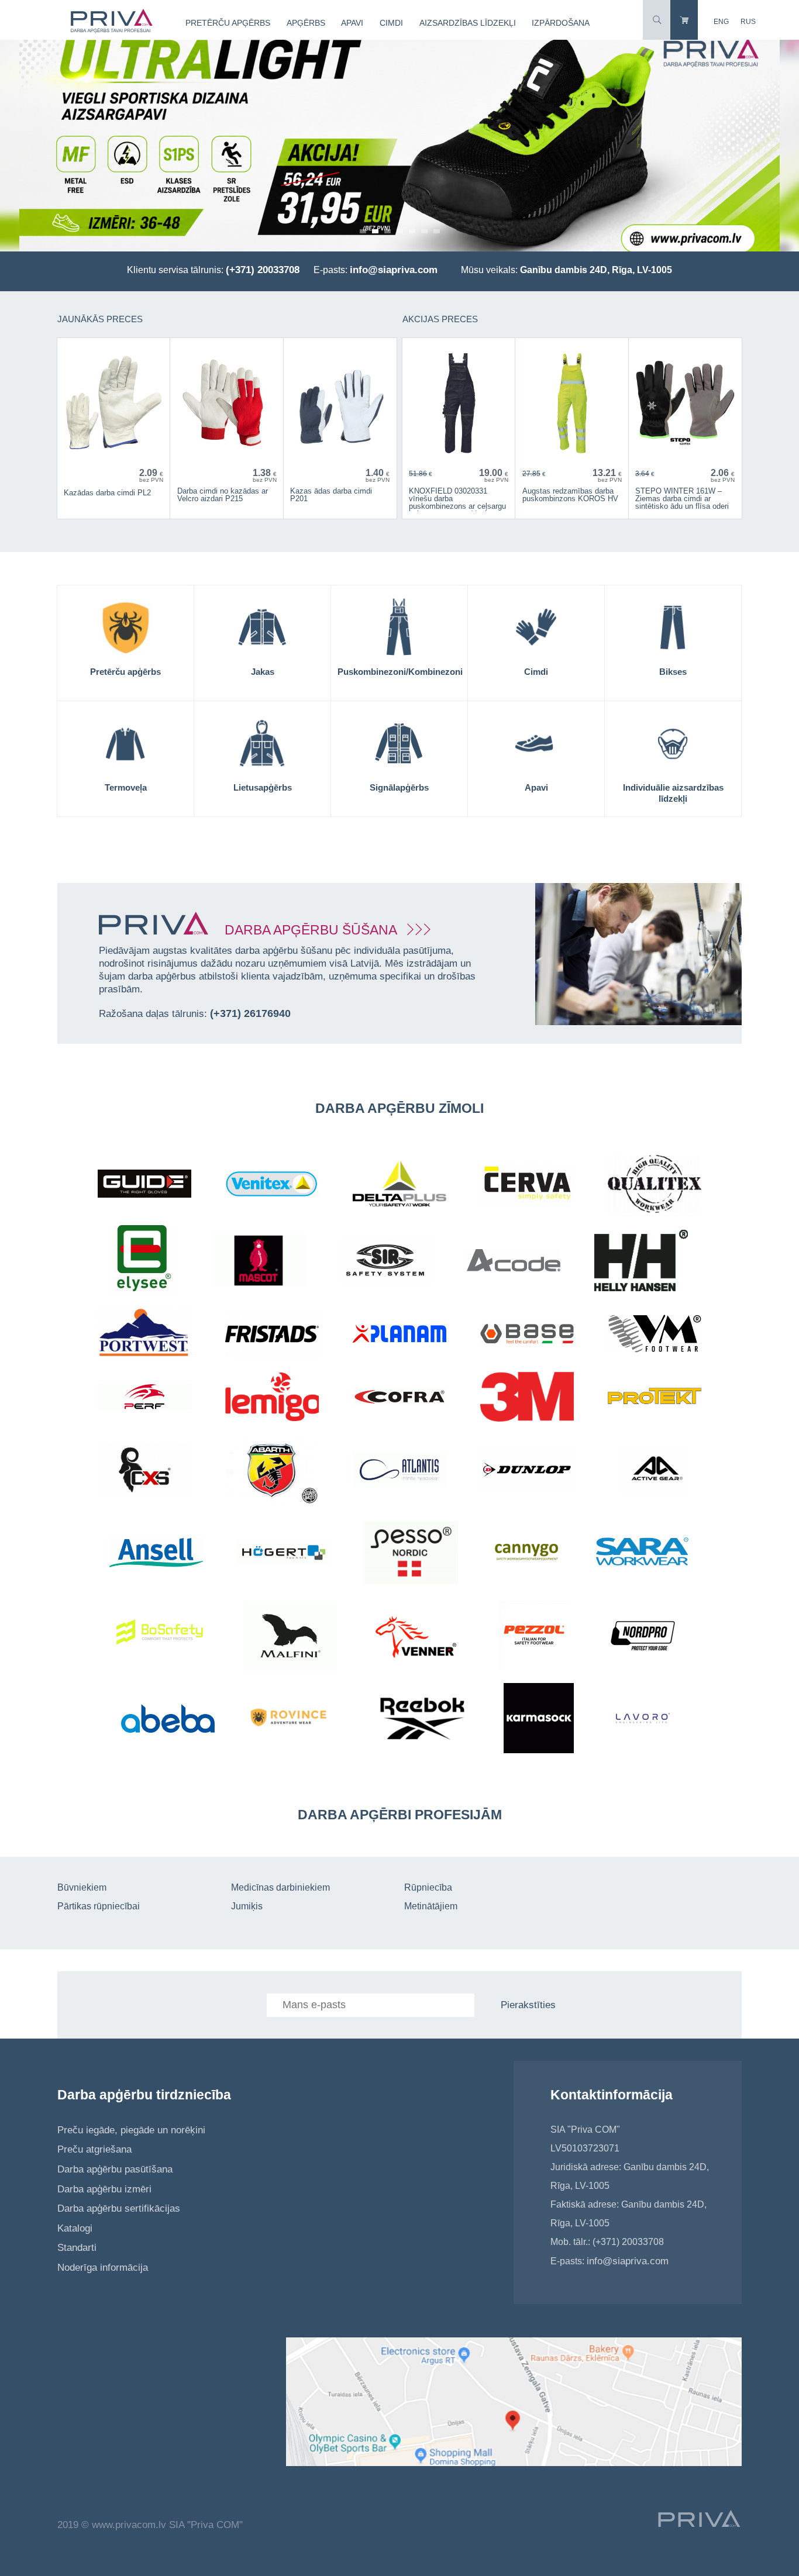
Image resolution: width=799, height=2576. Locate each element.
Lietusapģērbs (263, 787)
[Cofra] (399, 1398)
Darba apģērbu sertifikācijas (119, 2208)
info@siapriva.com (394, 270)
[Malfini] (290, 1637)
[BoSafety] (163, 1637)
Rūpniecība (428, 1887)
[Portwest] (144, 1335)
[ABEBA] (168, 1720)
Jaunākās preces (100, 319)
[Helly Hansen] (641, 1262)
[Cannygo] (527, 1554)
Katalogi (75, 2228)
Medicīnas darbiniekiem (280, 1887)
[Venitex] (272, 1185)
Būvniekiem (82, 1887)
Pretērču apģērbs (228, 23)
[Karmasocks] (539, 1720)
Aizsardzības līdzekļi (468, 23)
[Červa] (527, 1185)
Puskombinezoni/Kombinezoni (400, 672)
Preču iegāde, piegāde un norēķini (131, 2130)
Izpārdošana (561, 23)
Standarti (77, 2248)
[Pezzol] (533, 1637)
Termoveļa (126, 787)
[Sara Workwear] (643, 1554)
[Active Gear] (655, 1471)
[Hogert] (284, 1554)
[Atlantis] (399, 1471)
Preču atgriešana (94, 2149)
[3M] (527, 1399)
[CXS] (145, 1472)
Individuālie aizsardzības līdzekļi (673, 793)
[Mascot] (259, 1262)
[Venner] (418, 1637)
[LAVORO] (643, 1720)
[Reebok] (423, 1720)
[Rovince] (295, 1720)
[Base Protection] (527, 1335)
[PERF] (144, 1399)
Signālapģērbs (399, 787)
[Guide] (144, 1185)
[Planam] (399, 1335)
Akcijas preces (440, 319)
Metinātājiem (431, 1906)
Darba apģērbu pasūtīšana (115, 2169)
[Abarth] (272, 1471)
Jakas (263, 672)
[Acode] (514, 1262)
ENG (721, 22)
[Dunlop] (527, 1471)
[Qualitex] (655, 1186)
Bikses (673, 672)
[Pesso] (411, 1554)
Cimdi (391, 23)
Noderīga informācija (103, 2268)
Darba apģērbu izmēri (104, 2189)
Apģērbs (306, 23)
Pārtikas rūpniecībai (99, 1906)
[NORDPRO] (643, 1637)
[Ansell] (156, 1554)
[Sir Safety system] (386, 1262)
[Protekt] (655, 1399)
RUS (748, 22)
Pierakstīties (528, 2005)
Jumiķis (247, 1906)
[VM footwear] (655, 1335)
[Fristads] (272, 1336)
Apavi (352, 23)
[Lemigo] (272, 1399)
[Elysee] (144, 1262)
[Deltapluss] (399, 1185)
